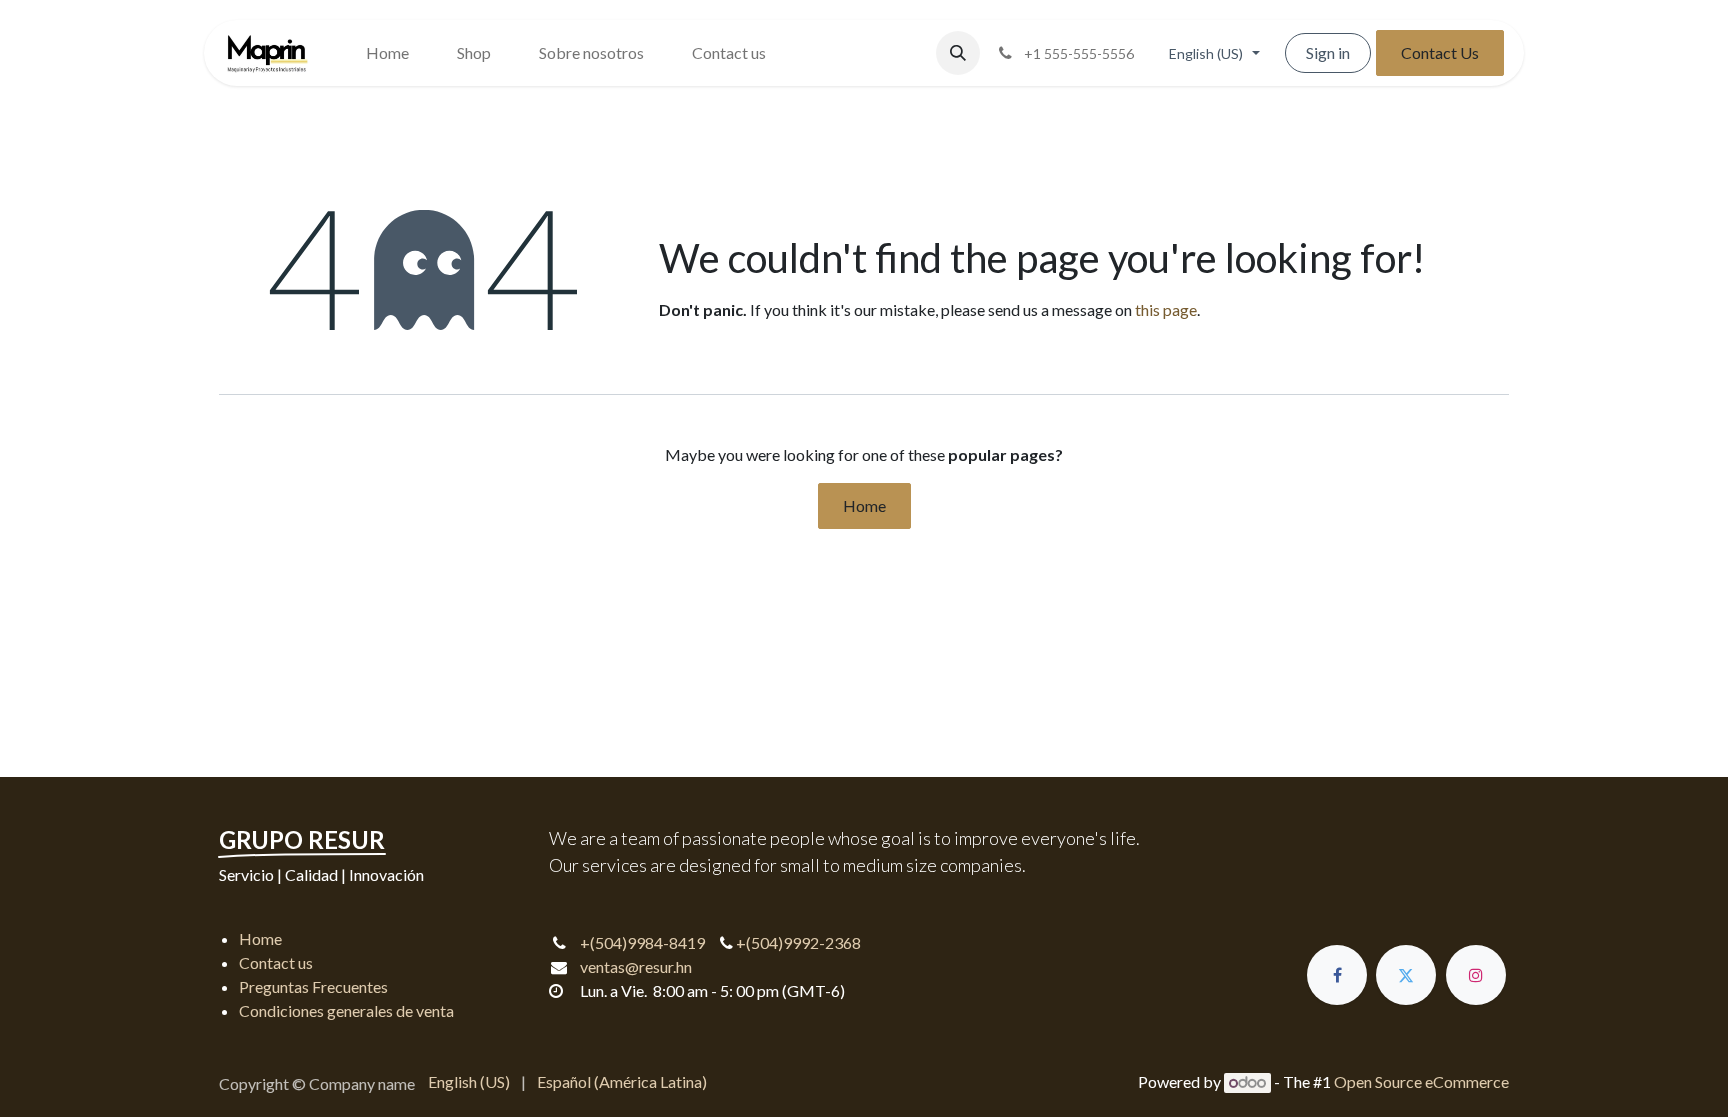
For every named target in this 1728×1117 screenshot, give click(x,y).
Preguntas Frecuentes (313, 986)
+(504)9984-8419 (642, 942)
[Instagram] (1476, 975)
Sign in (1328, 52)
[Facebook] (1337, 975)
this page (1166, 309)
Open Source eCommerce (1421, 1081)
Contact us (276, 962)
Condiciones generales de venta (346, 1010)
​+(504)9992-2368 (797, 942)
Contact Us (1440, 52)
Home (864, 505)
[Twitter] (1406, 975)
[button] (958, 53)
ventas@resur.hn (636, 966)
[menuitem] (387, 53)
